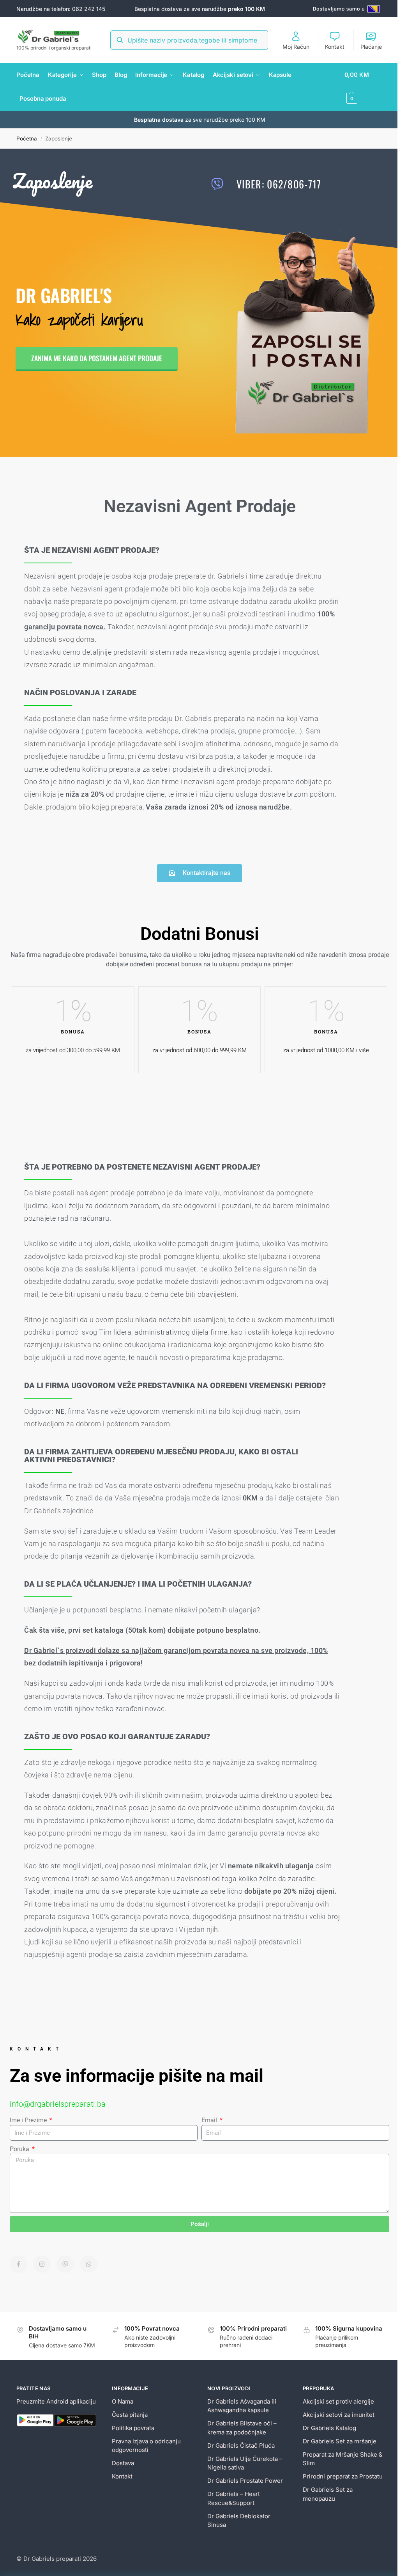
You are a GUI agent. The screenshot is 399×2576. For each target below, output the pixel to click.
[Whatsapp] (89, 2264)
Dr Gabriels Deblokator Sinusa (239, 2521)
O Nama (123, 2401)
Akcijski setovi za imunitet (339, 2415)
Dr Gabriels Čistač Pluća (241, 2446)
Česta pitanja (130, 2415)
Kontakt (335, 47)
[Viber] (65, 2264)
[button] (364, 87)
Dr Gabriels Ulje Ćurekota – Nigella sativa (245, 2463)
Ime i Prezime (29, 2120)
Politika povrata (133, 2428)
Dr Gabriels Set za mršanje (340, 2441)
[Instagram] (42, 2264)
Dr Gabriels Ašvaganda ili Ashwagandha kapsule (242, 2406)
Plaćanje (371, 47)
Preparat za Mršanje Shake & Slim (343, 2459)
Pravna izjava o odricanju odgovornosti (146, 2446)
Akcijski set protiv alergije (338, 2401)
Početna (27, 138)
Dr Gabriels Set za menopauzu (328, 2494)
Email (210, 2120)
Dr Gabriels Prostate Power (245, 2481)
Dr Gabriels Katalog (329, 2428)
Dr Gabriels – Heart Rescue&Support (234, 2498)
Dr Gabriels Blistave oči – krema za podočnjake (242, 2428)
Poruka (20, 2149)
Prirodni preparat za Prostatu (343, 2476)
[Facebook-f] (19, 2264)
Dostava (123, 2463)
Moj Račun (296, 47)
